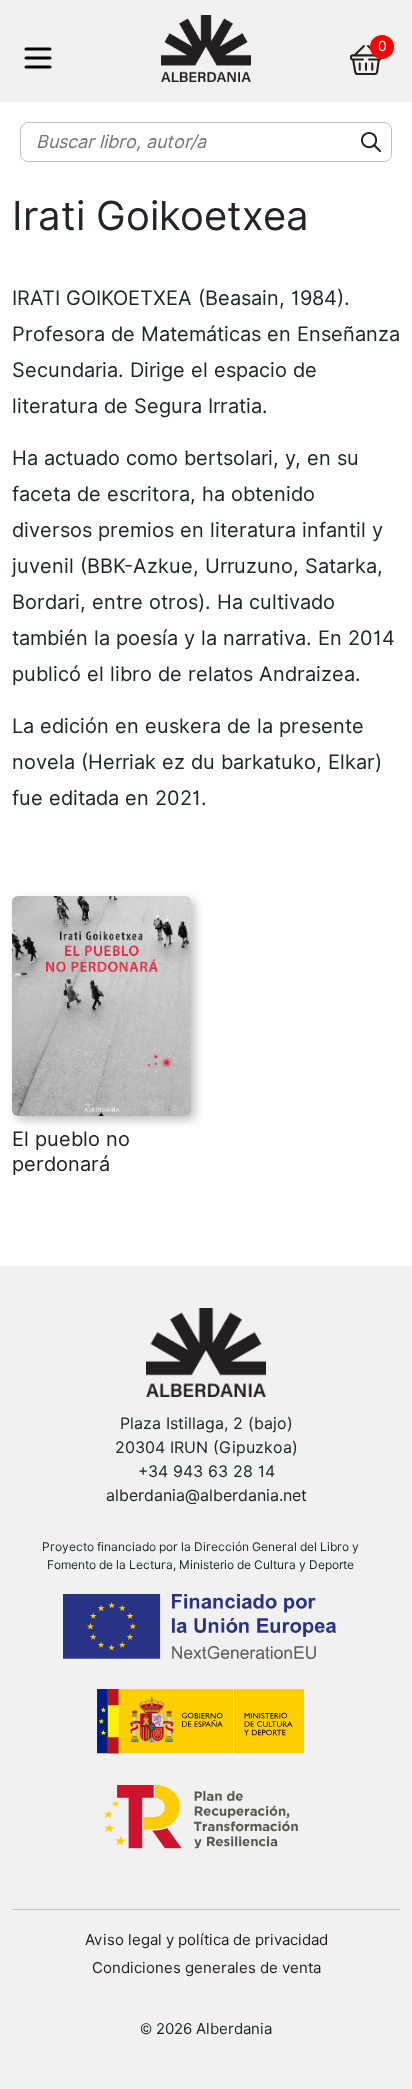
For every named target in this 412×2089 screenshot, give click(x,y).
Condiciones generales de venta (206, 1968)
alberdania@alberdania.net (206, 1495)
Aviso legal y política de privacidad (206, 1940)
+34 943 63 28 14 (206, 1471)
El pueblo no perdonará (71, 1151)
